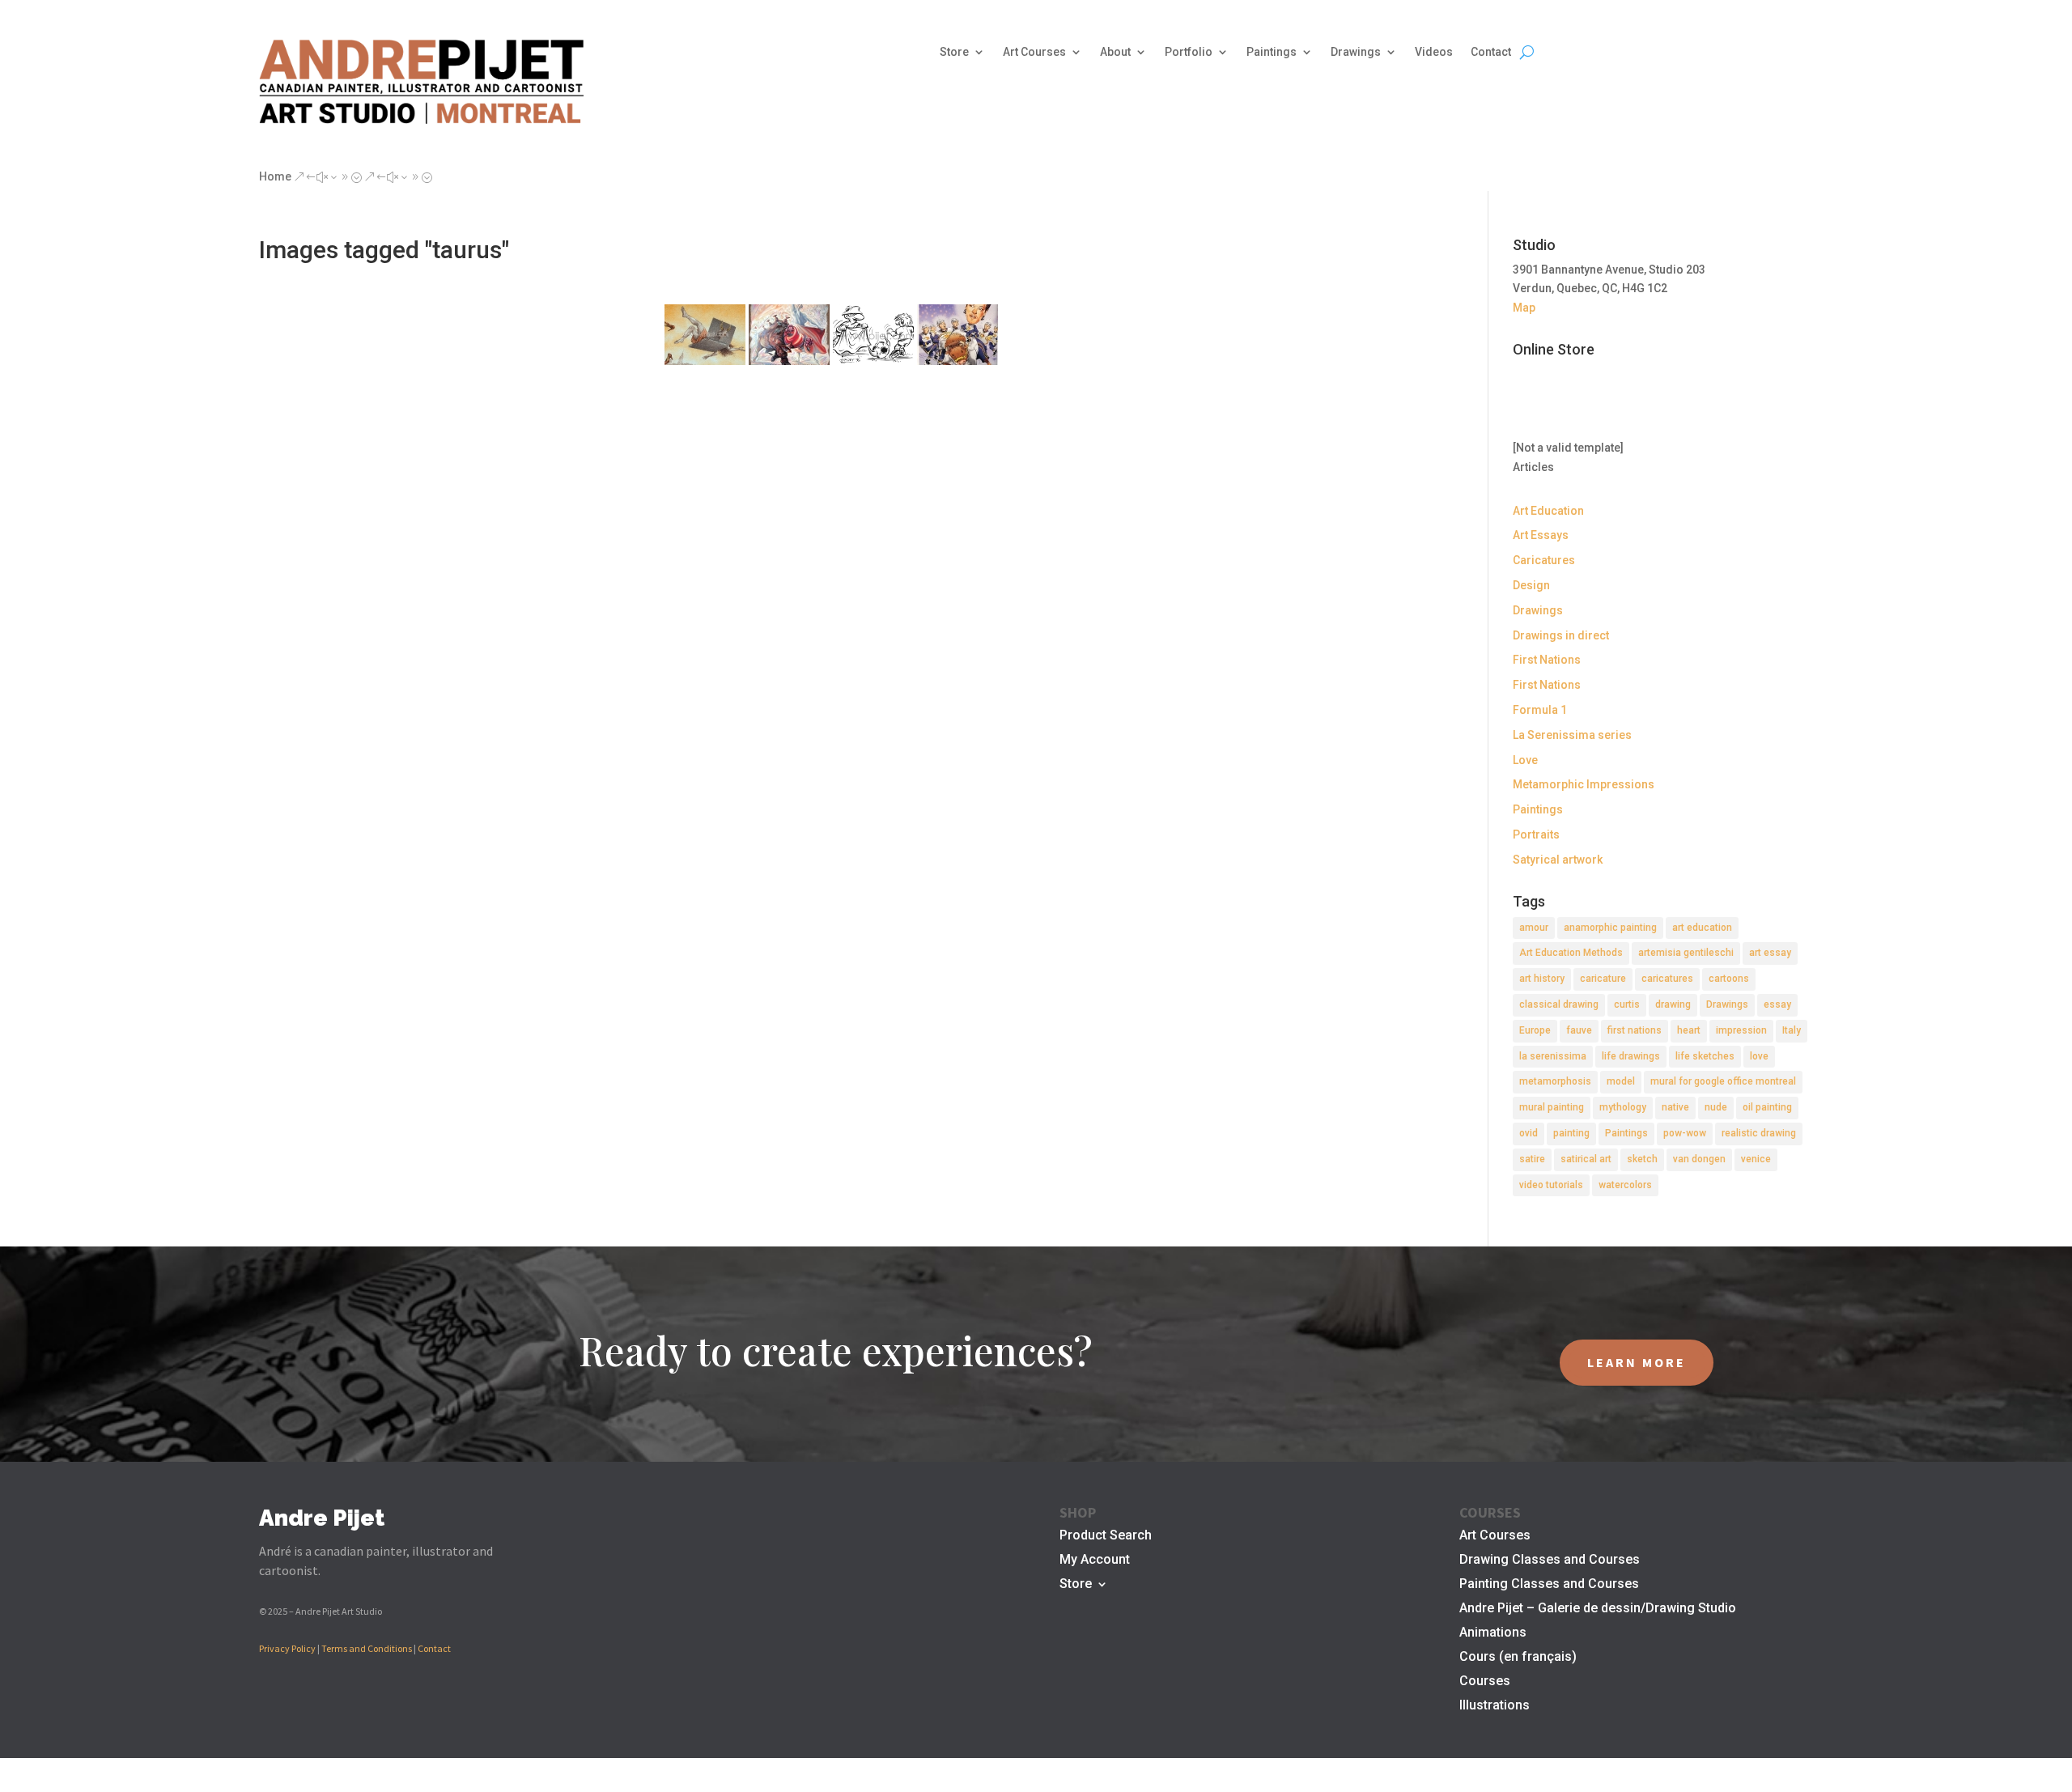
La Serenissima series (1572, 735)
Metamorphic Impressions (1584, 784)
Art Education (1548, 511)
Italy (1792, 1030)
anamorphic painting (1610, 928)
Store (954, 52)
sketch (1642, 1159)
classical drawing (1559, 1004)
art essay (1770, 953)
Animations (1493, 1633)
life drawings (1631, 1056)
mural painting (1552, 1107)
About (1115, 52)
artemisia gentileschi (1686, 953)
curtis (1627, 1004)
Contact (1491, 52)
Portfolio (1189, 52)
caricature (1603, 979)
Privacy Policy (287, 1648)
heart (1689, 1030)
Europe (1535, 1030)
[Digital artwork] (957, 335)
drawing (1673, 1004)
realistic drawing (1759, 1133)
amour (1534, 928)
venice (1756, 1159)
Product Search (1106, 1536)
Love (1525, 760)
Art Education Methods (1571, 953)
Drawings (1356, 52)
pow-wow (1685, 1133)
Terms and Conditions (367, 1648)
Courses (1485, 1682)
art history (1542, 979)
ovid (1529, 1133)
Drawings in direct (1561, 635)
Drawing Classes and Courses (1550, 1561)
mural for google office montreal (1723, 1081)
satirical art (1586, 1159)
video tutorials (1551, 1185)
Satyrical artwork (1558, 860)
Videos (1434, 52)
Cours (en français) (1518, 1658)
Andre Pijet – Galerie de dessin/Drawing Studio (1598, 1609)
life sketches (1705, 1056)
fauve (1579, 1030)
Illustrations (1495, 1706)
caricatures (1667, 979)
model (1621, 1081)
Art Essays (1541, 535)
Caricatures (1544, 560)
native (1675, 1107)
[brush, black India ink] (873, 335)
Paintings (1272, 52)
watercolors (1625, 1185)
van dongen (1699, 1159)
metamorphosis (1555, 1081)
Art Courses (1034, 52)
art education (1702, 928)
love (1759, 1056)
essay (1777, 1004)
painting (1571, 1133)
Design (1531, 585)
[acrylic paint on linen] (789, 335)
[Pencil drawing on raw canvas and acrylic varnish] (705, 335)
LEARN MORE (1637, 1362)
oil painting (1767, 1107)
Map (1524, 308)
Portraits (1536, 834)
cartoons (1729, 979)
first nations (1635, 1030)
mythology (1623, 1107)
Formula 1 (1540, 710)
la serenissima (1553, 1056)
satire (1532, 1159)
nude (1716, 1107)
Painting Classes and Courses (1549, 1585)
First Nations (1547, 660)
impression (1741, 1030)
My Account (1095, 1561)
